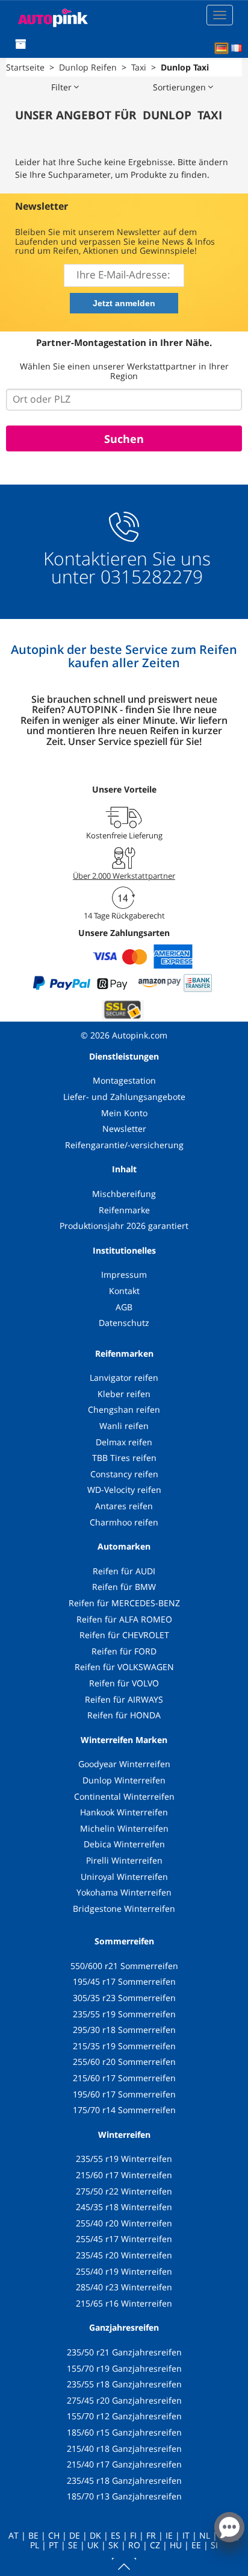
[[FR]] (237, 48)
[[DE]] (222, 48)
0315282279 (149, 576)
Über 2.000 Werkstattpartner (124, 876)
